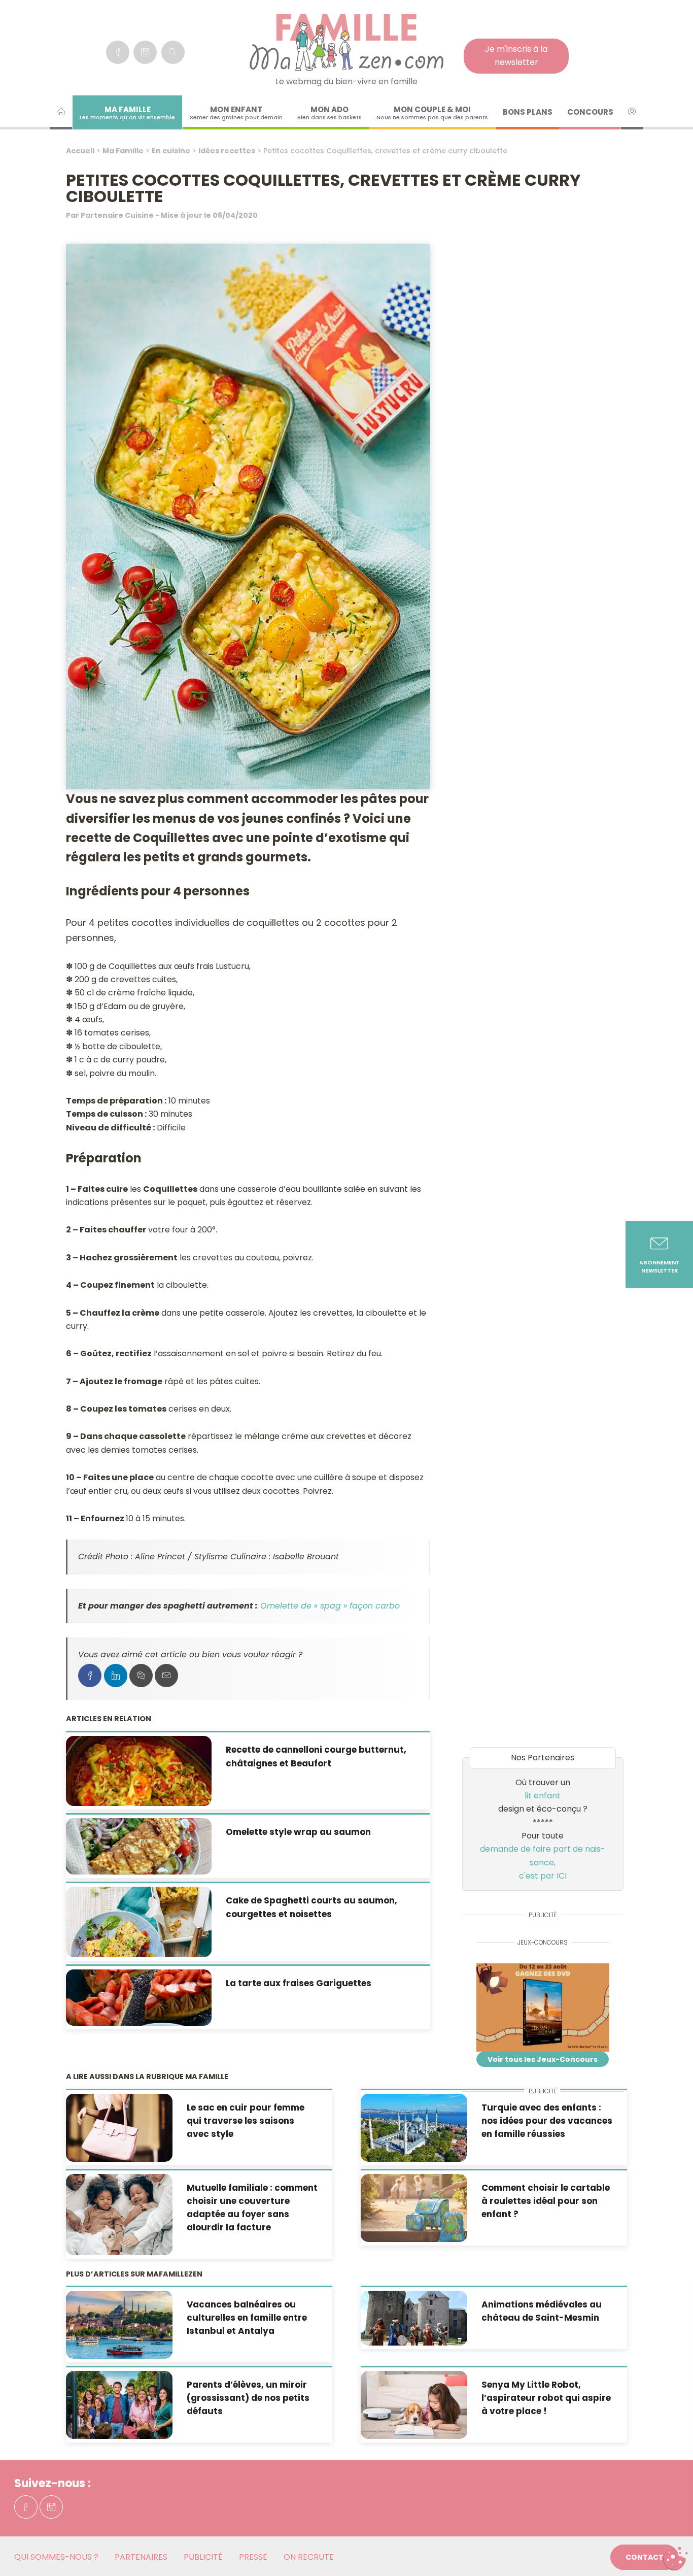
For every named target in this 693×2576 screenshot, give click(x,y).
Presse (253, 2557)
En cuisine (171, 151)
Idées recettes (227, 151)
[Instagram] (145, 52)
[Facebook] (118, 52)
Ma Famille (123, 151)
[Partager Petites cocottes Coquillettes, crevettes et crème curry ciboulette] (90, 1676)
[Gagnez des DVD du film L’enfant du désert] (543, 2008)
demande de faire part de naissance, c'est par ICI (543, 1862)
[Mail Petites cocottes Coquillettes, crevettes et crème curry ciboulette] (166, 1676)
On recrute (309, 2557)
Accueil (80, 151)
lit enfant (543, 1796)
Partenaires (141, 2557)
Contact (645, 2557)
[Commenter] (141, 1676)
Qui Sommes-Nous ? (56, 2557)
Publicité (203, 2557)
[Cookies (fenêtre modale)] (675, 2559)
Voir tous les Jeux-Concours (543, 2059)
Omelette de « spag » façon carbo (330, 1606)
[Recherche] (173, 52)
